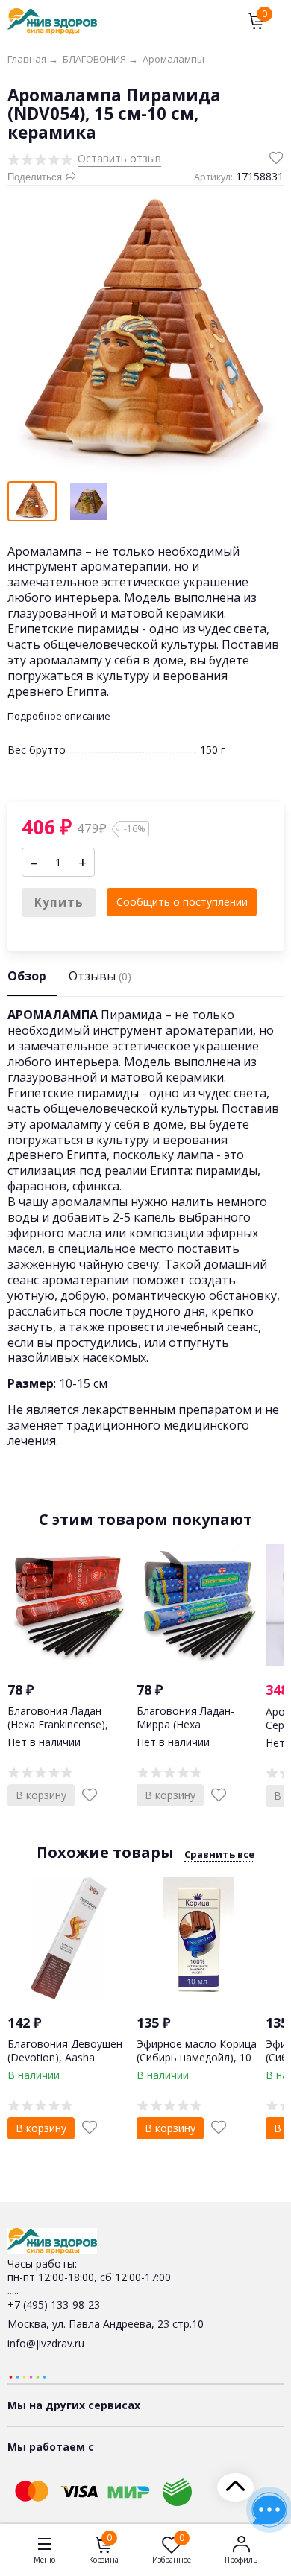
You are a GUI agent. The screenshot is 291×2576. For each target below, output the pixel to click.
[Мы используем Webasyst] (28, 2376)
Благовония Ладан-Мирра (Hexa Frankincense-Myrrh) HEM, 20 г (186, 1731)
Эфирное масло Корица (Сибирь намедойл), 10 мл (197, 2057)
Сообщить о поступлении (182, 902)
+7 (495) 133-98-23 (54, 2304)
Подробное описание (59, 716)
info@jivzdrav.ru (46, 2343)
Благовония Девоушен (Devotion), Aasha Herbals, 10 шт (65, 2057)
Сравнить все (219, 1854)
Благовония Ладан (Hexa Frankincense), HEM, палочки (58, 1724)
